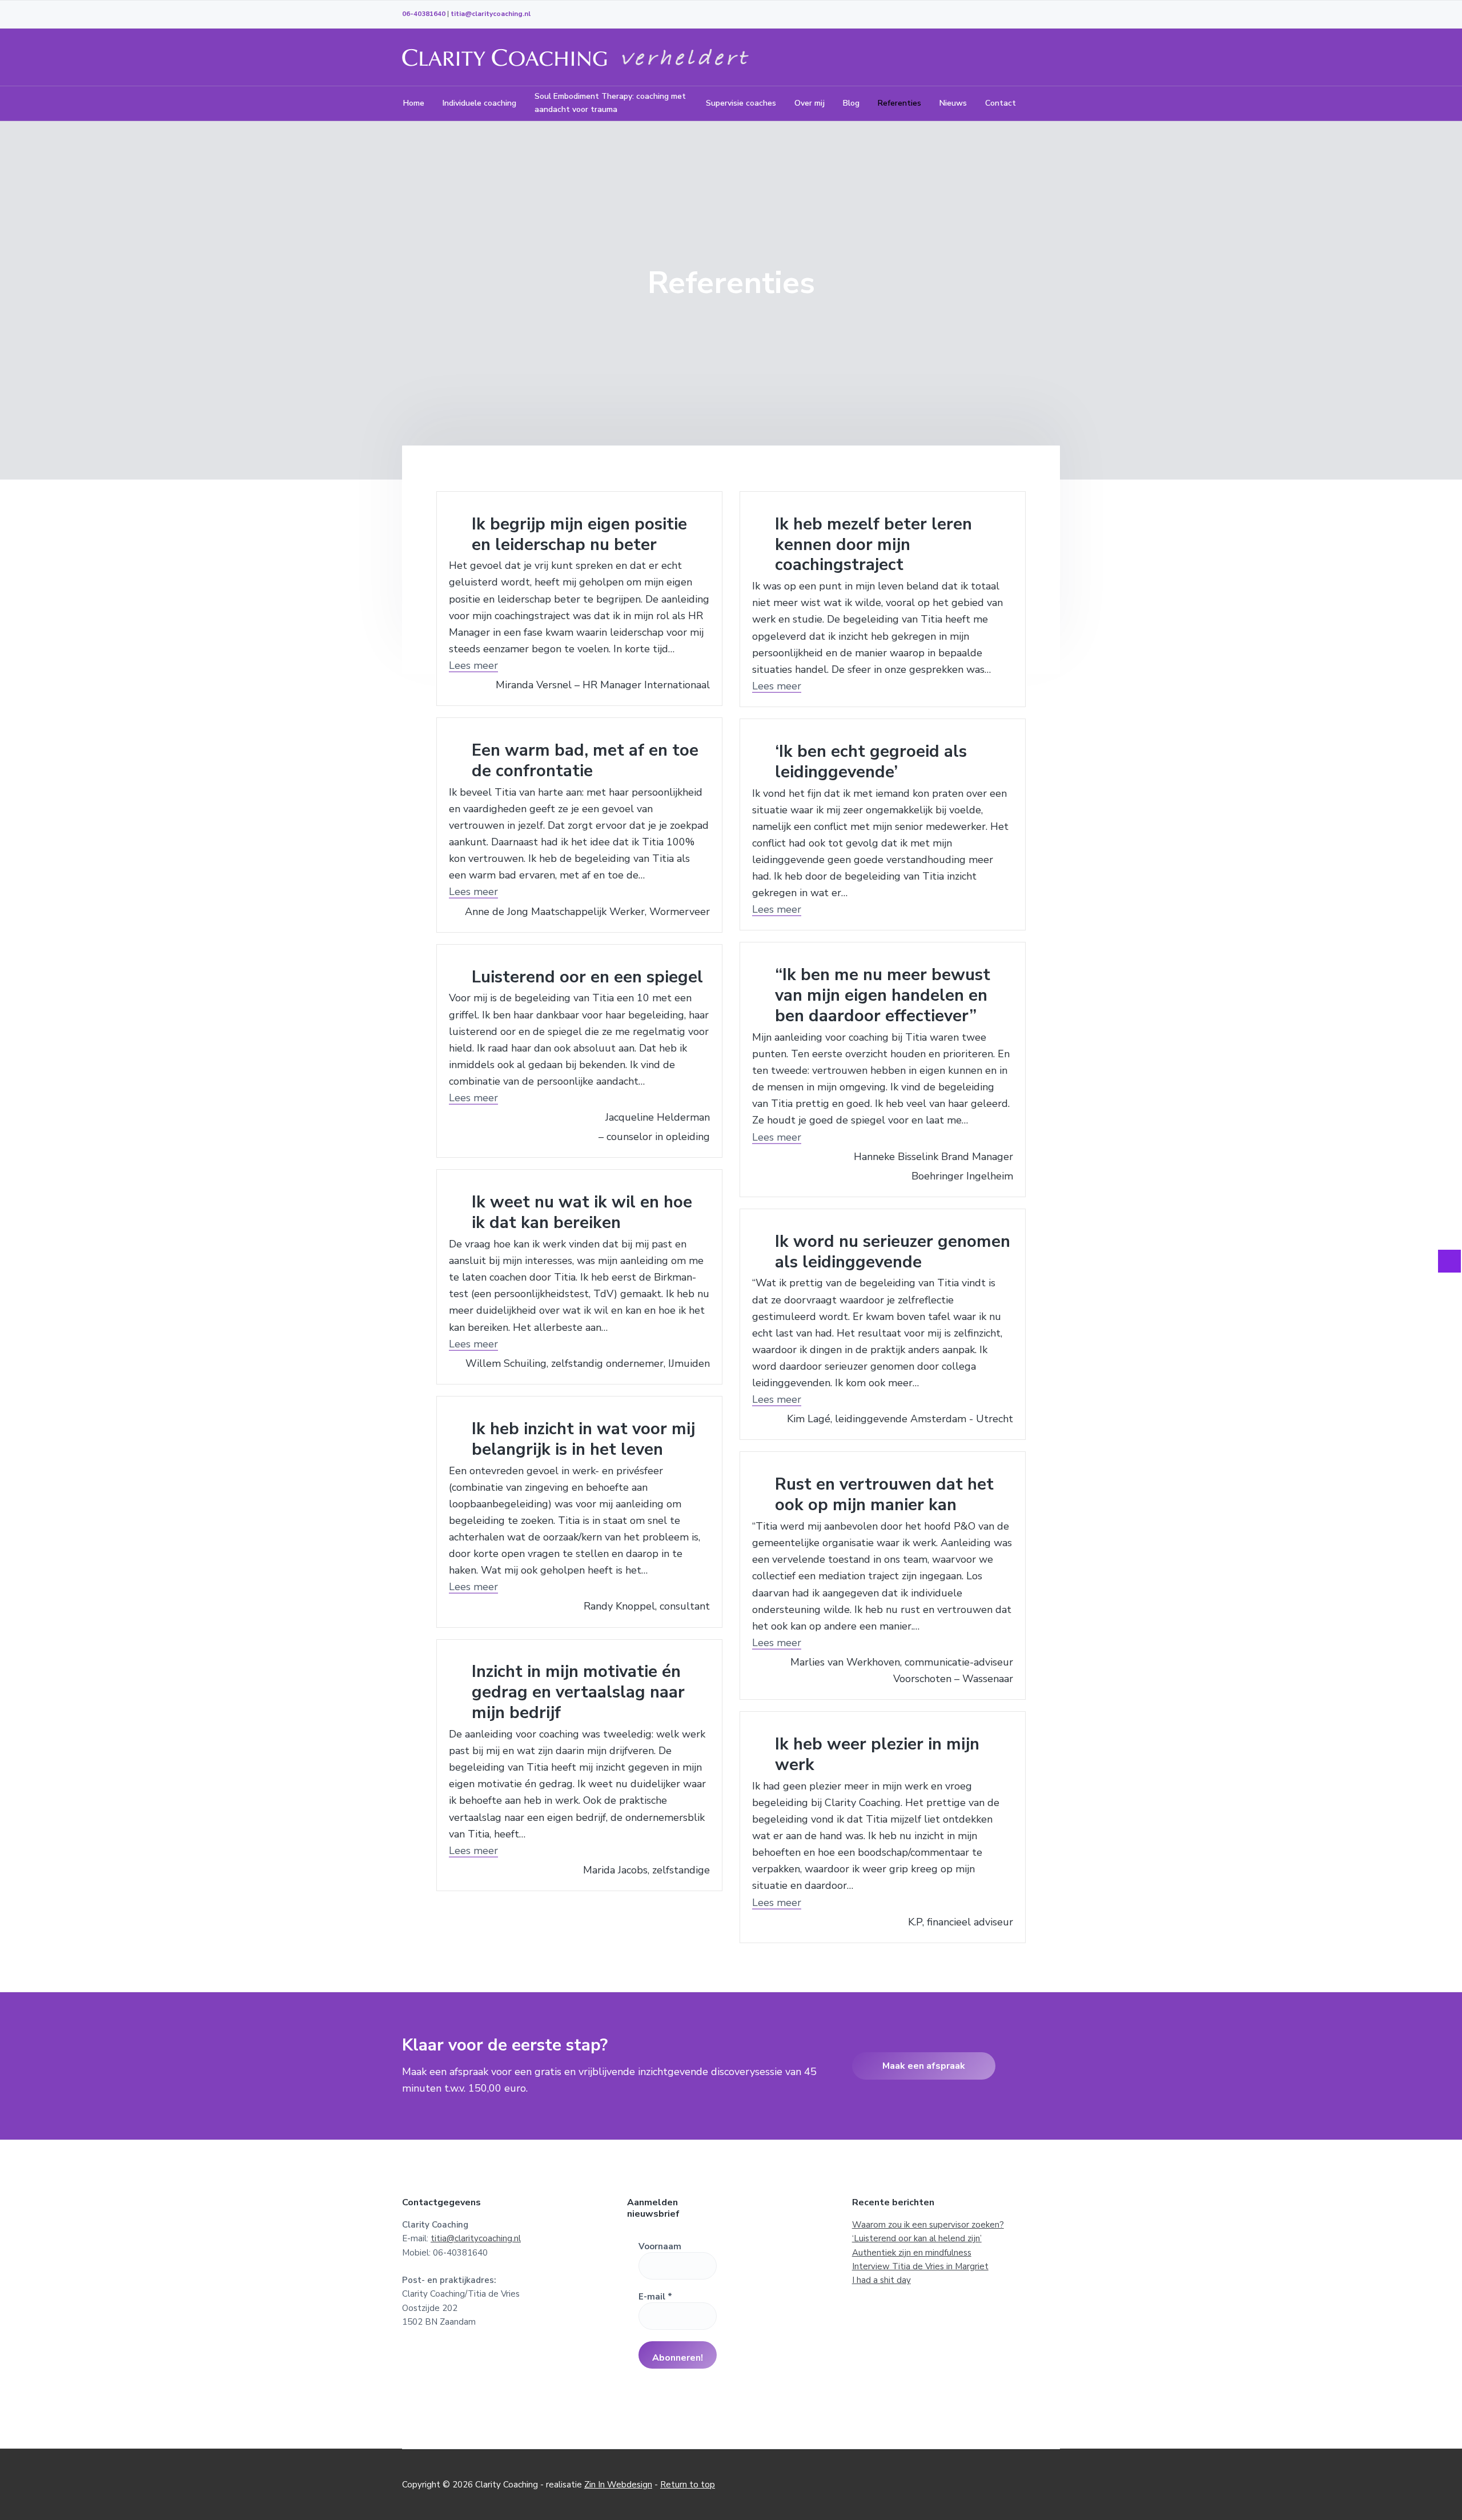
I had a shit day (881, 2280)
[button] (473, 665)
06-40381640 (424, 14)
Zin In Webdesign (618, 2485)
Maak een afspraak (924, 2066)
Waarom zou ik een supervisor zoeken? (928, 2225)
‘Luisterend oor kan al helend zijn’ (917, 2238)
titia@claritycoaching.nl (491, 14)
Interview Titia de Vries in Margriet (920, 2266)
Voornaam (660, 2246)
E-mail (655, 2297)
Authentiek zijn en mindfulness (912, 2253)
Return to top (688, 2485)
